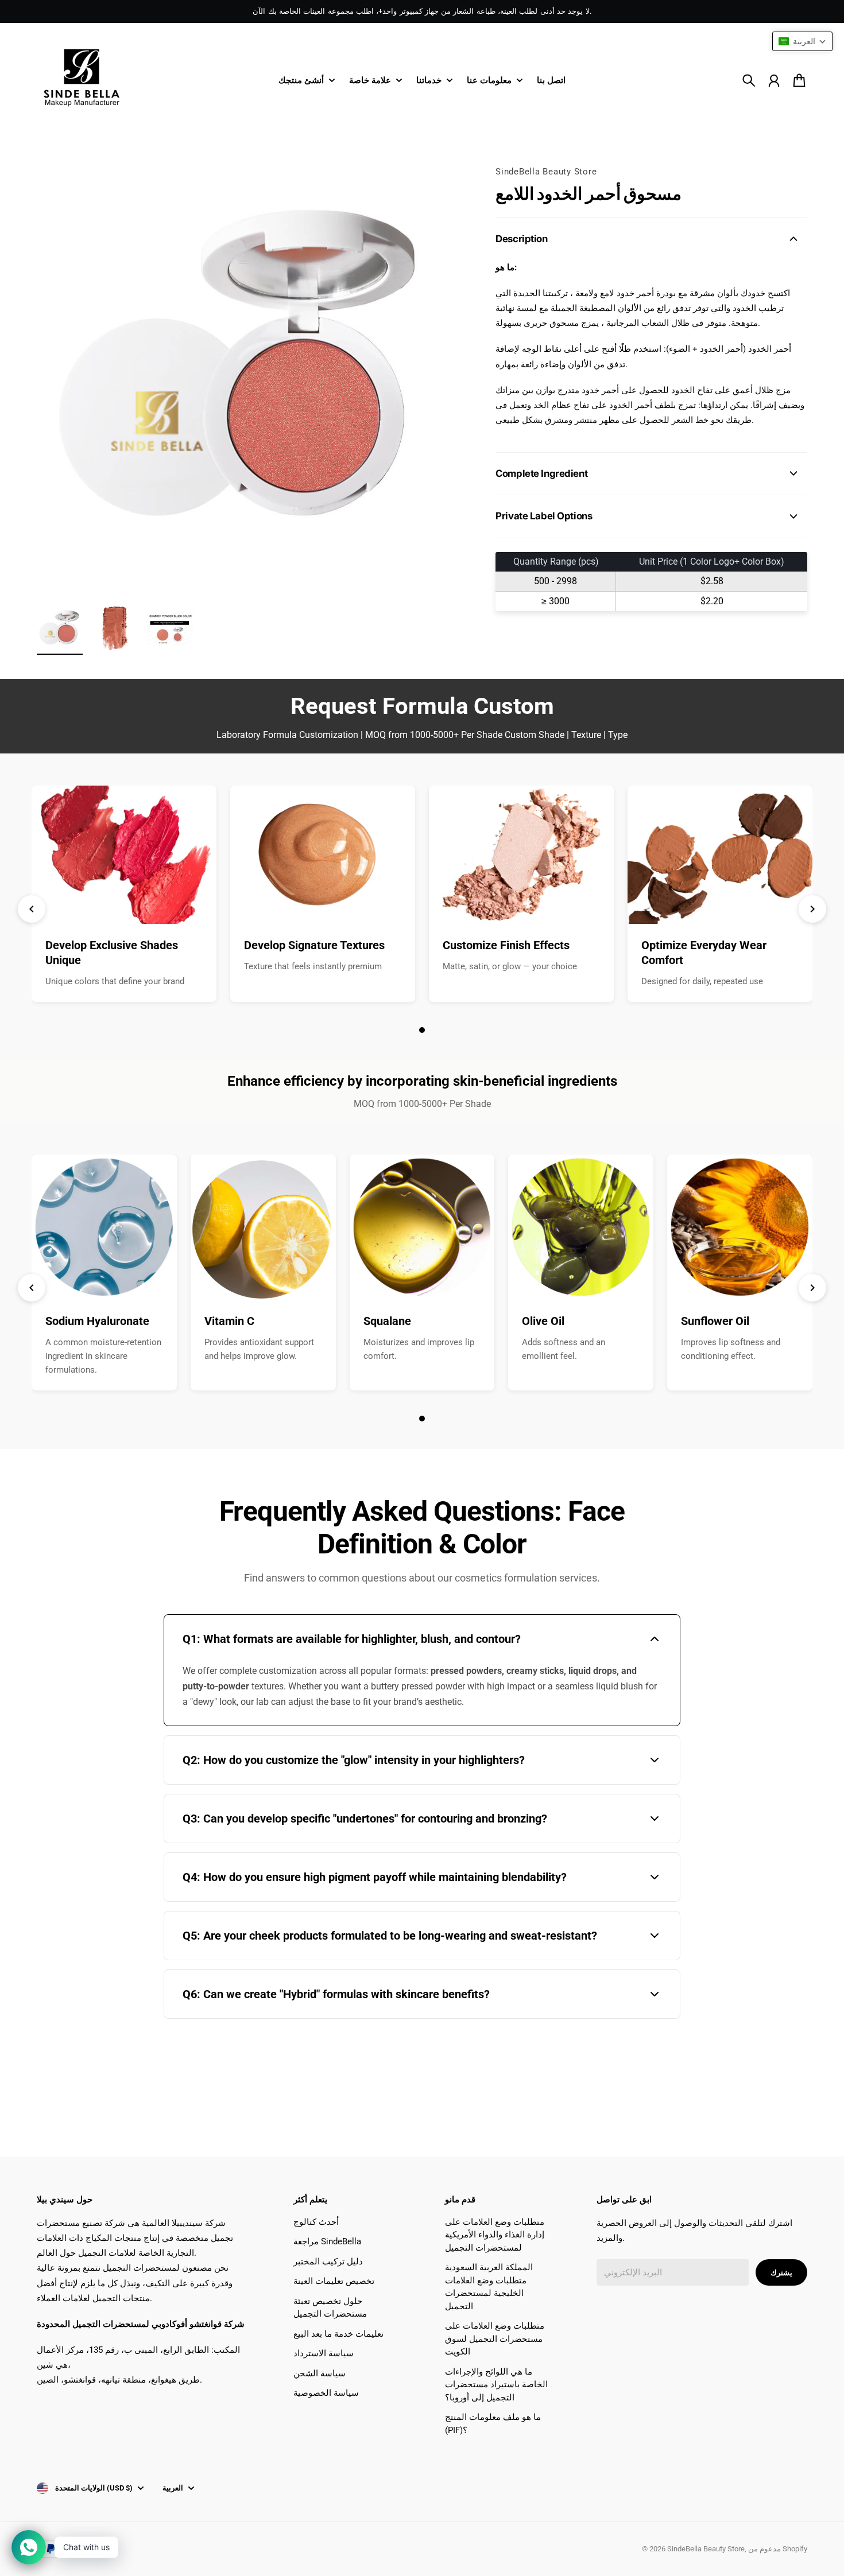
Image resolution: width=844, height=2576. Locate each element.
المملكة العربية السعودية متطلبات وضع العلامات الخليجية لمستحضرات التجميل (489, 2287)
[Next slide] (812, 909)
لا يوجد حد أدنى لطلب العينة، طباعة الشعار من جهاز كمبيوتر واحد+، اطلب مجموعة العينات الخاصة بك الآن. (422, 11)
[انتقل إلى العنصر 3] (170, 628)
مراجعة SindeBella (327, 2241)
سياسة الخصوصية (326, 2393)
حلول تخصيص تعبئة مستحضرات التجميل (330, 2308)
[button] (802, 41)
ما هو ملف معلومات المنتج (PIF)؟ (493, 2424)
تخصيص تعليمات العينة (334, 2281)
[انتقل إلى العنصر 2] (115, 628)
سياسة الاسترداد (324, 2353)
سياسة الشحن (320, 2373)
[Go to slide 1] (422, 1030)
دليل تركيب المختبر (328, 2262)
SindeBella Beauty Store (546, 172)
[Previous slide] (32, 909)
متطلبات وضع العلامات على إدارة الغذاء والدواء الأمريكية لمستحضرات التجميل (495, 2235)
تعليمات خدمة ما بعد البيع (338, 2334)
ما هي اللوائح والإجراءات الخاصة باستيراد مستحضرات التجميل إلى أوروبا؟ (496, 2385)
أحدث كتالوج (316, 2222)
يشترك (781, 2273)
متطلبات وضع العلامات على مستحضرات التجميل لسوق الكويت (495, 2339)
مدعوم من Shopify (778, 2549)
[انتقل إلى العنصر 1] (60, 628)
